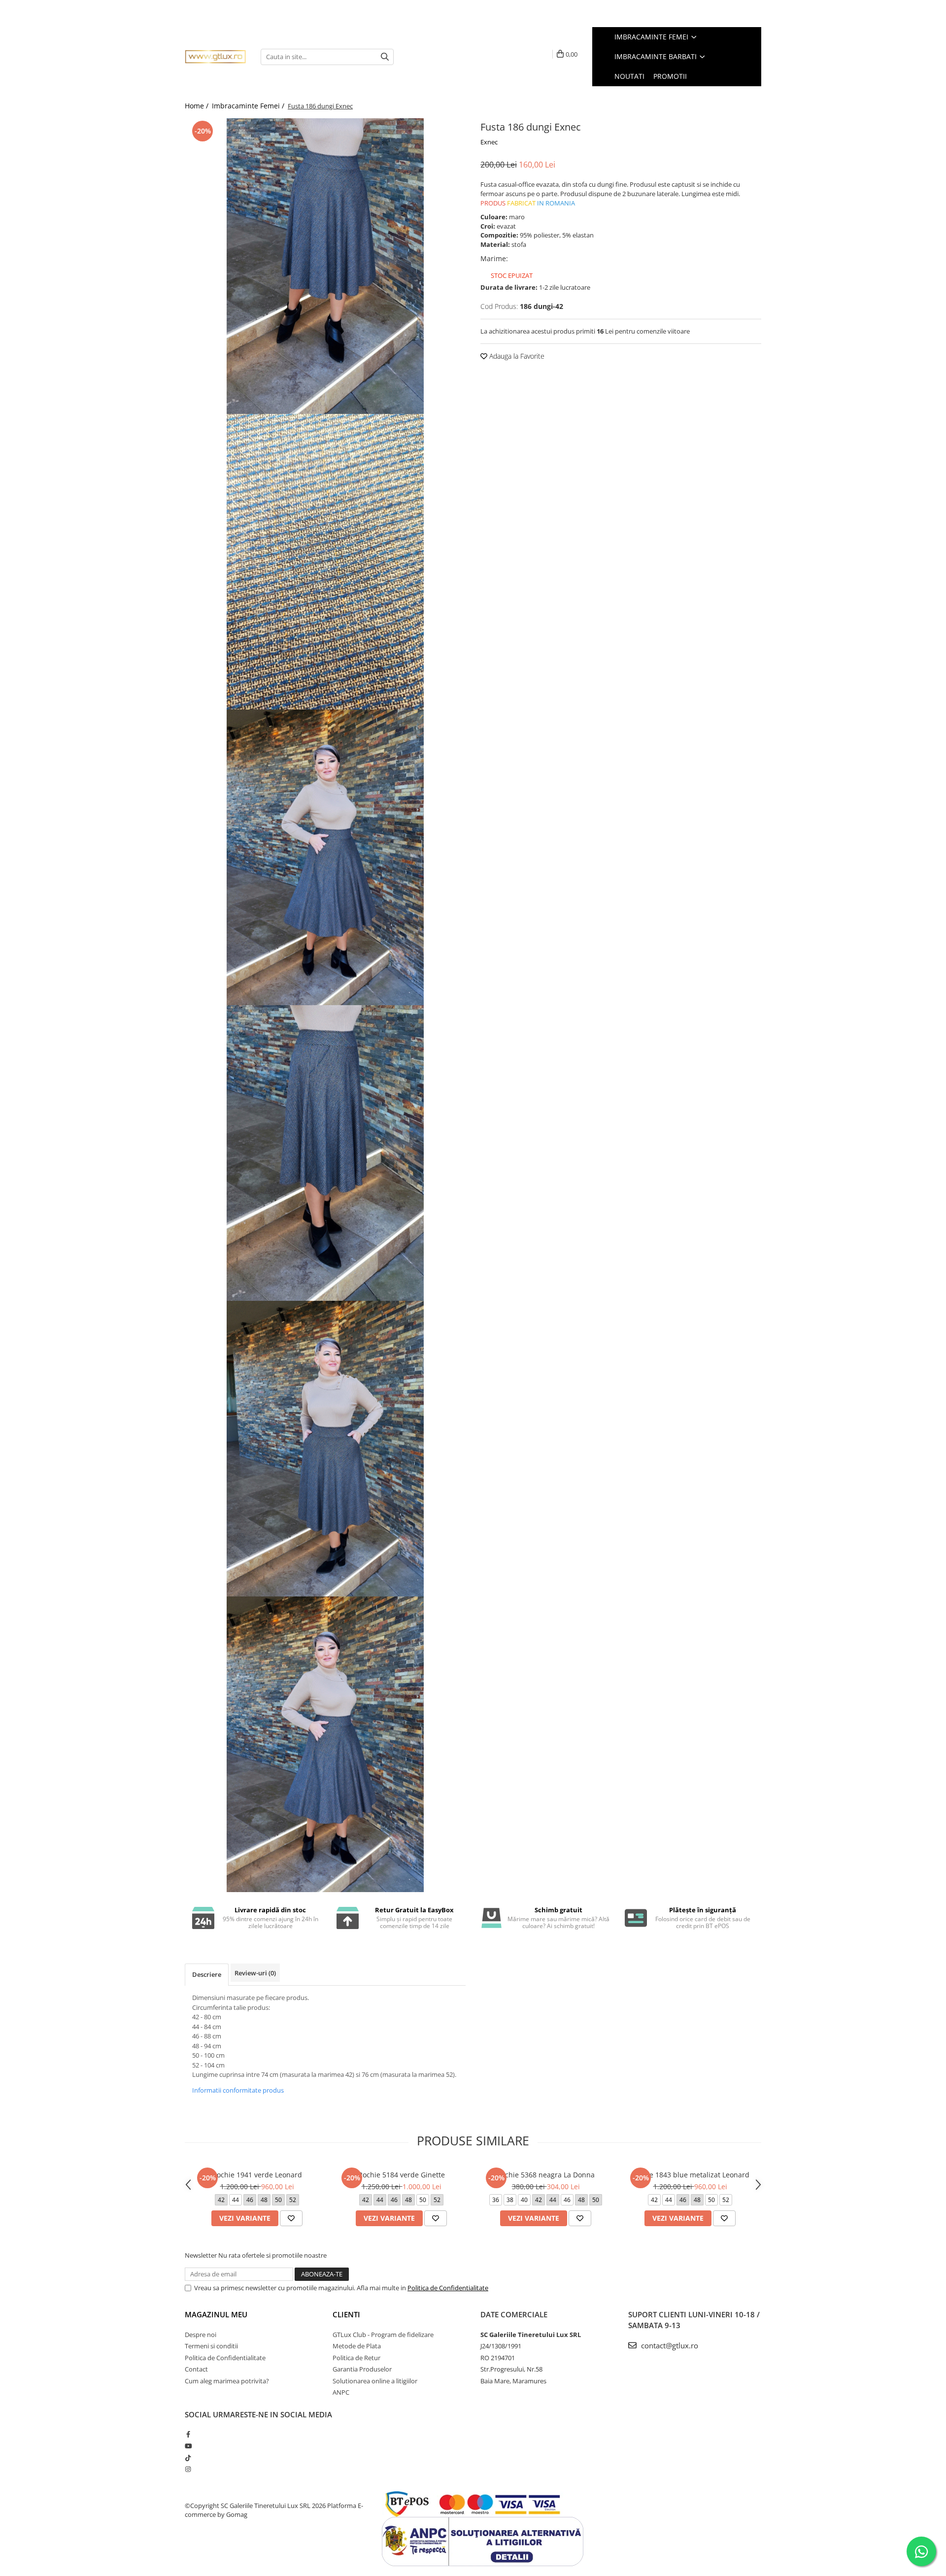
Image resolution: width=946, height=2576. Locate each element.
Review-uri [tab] (255, 1973)
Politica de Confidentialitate (448, 2288)
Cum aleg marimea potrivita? (227, 2381)
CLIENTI (346, 2314)
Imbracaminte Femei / (249, 106)
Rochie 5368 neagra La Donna (546, 2175)
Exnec (489, 142)
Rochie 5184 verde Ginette (402, 2175)
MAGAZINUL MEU (216, 2314)
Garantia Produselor (362, 2369)
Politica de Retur (356, 2358)
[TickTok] (188, 2458)
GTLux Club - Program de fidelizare (383, 2335)
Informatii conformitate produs (238, 2090)
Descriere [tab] (207, 1974)
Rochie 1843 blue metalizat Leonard (690, 2175)
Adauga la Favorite (516, 356)
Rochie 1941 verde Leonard (257, 2175)
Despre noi (201, 2335)
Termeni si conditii (211, 2346)
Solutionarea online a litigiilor (375, 2381)
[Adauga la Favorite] (291, 2218)
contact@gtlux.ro (669, 2345)
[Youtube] (188, 2446)
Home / (198, 106)
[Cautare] (385, 57)
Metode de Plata (357, 2346)
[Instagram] (188, 2469)
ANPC (341, 2392)
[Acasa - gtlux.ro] (215, 57)
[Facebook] (188, 2434)
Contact (196, 2369)
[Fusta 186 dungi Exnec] (325, 266)
